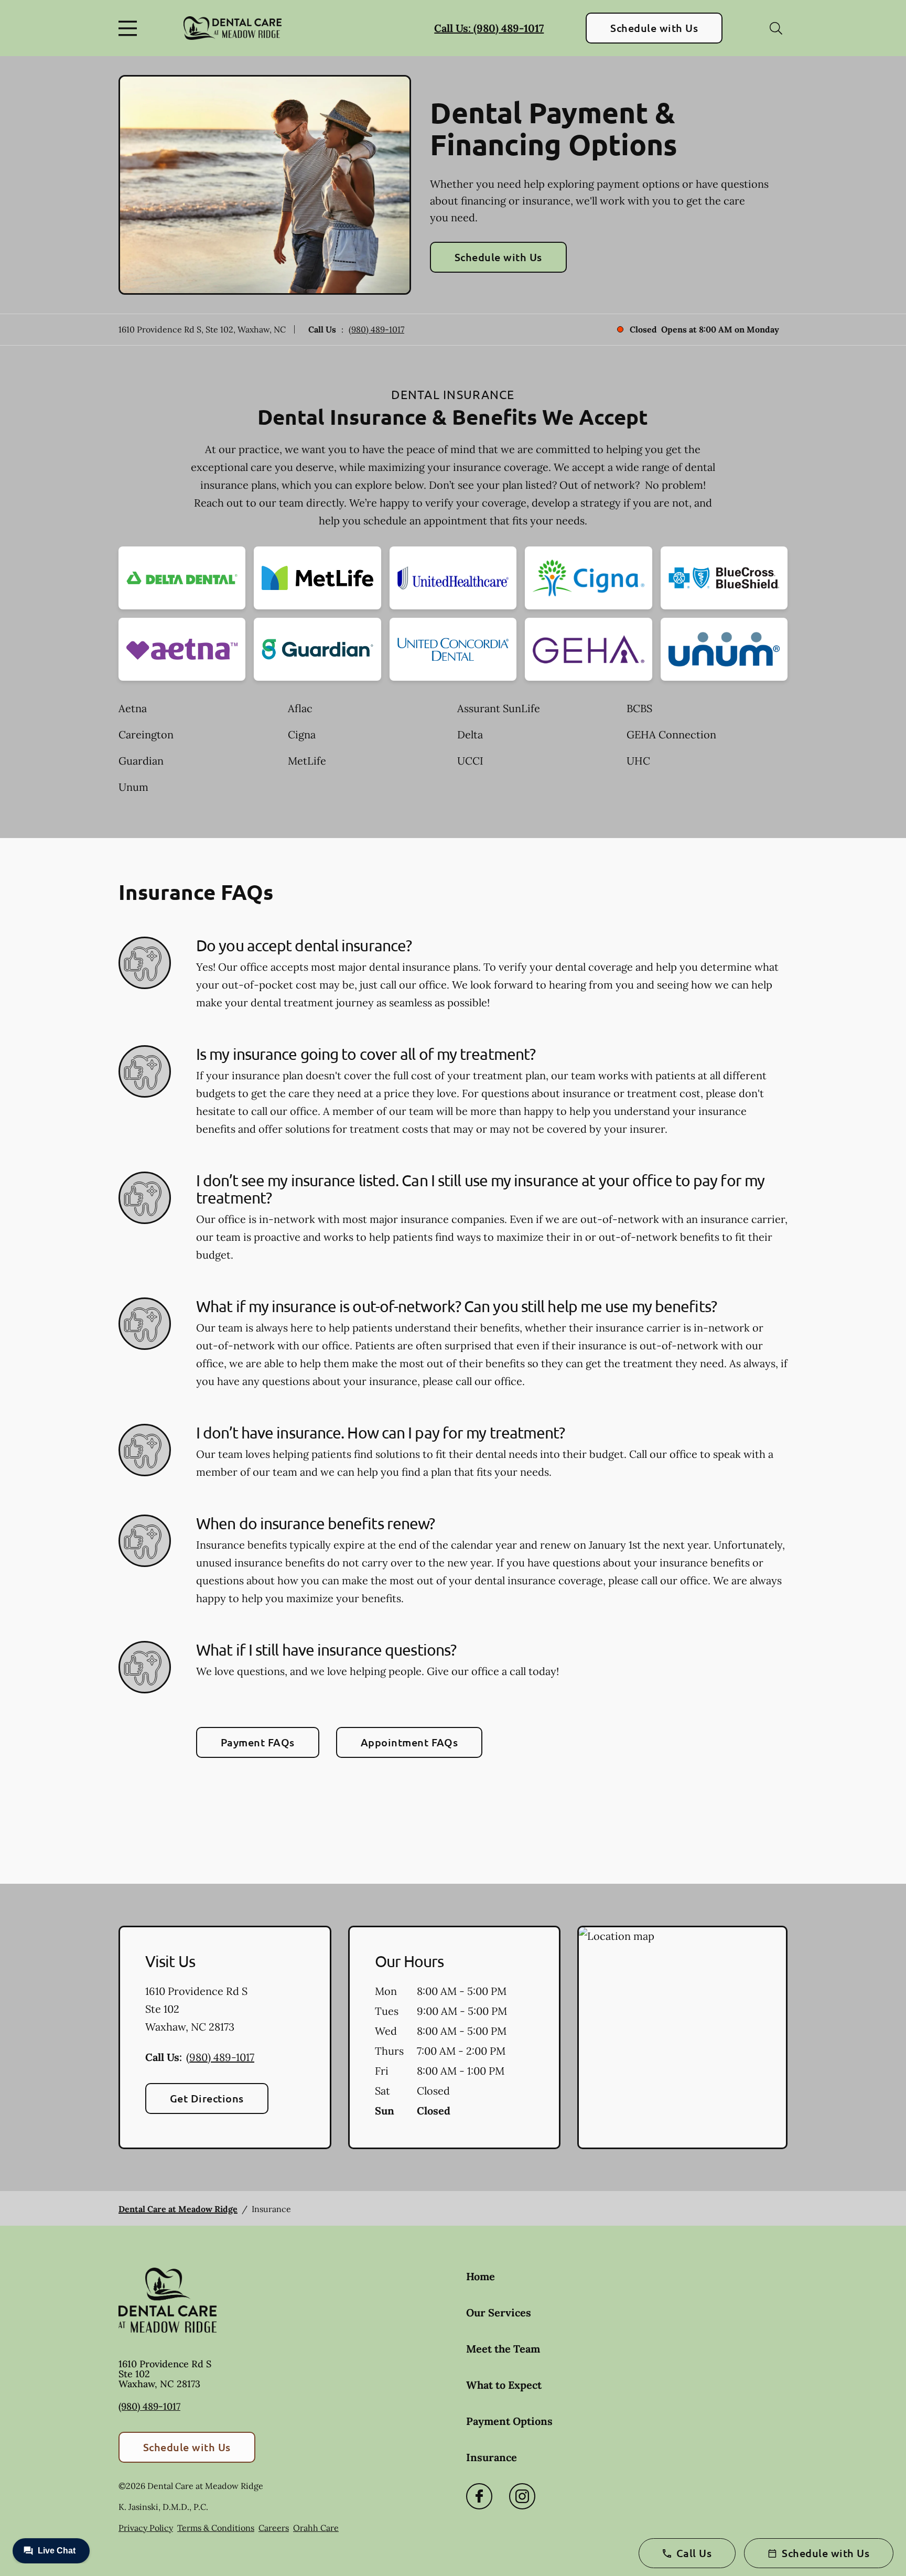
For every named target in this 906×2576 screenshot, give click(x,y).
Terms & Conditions (216, 2528)
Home (481, 2276)
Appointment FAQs (409, 1742)
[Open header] (130, 28)
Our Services (499, 2312)
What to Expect (504, 2385)
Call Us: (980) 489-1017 (489, 28)
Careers (274, 2528)
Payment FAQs (258, 1742)
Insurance (492, 2457)
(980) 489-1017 (376, 329)
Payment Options (509, 2421)
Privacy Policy (146, 2528)
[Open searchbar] (776, 28)
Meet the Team (503, 2349)
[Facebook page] (479, 2496)
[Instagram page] (522, 2496)
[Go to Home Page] (233, 28)
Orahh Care (316, 2528)
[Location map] (682, 2037)
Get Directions (207, 2098)
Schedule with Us (654, 28)
